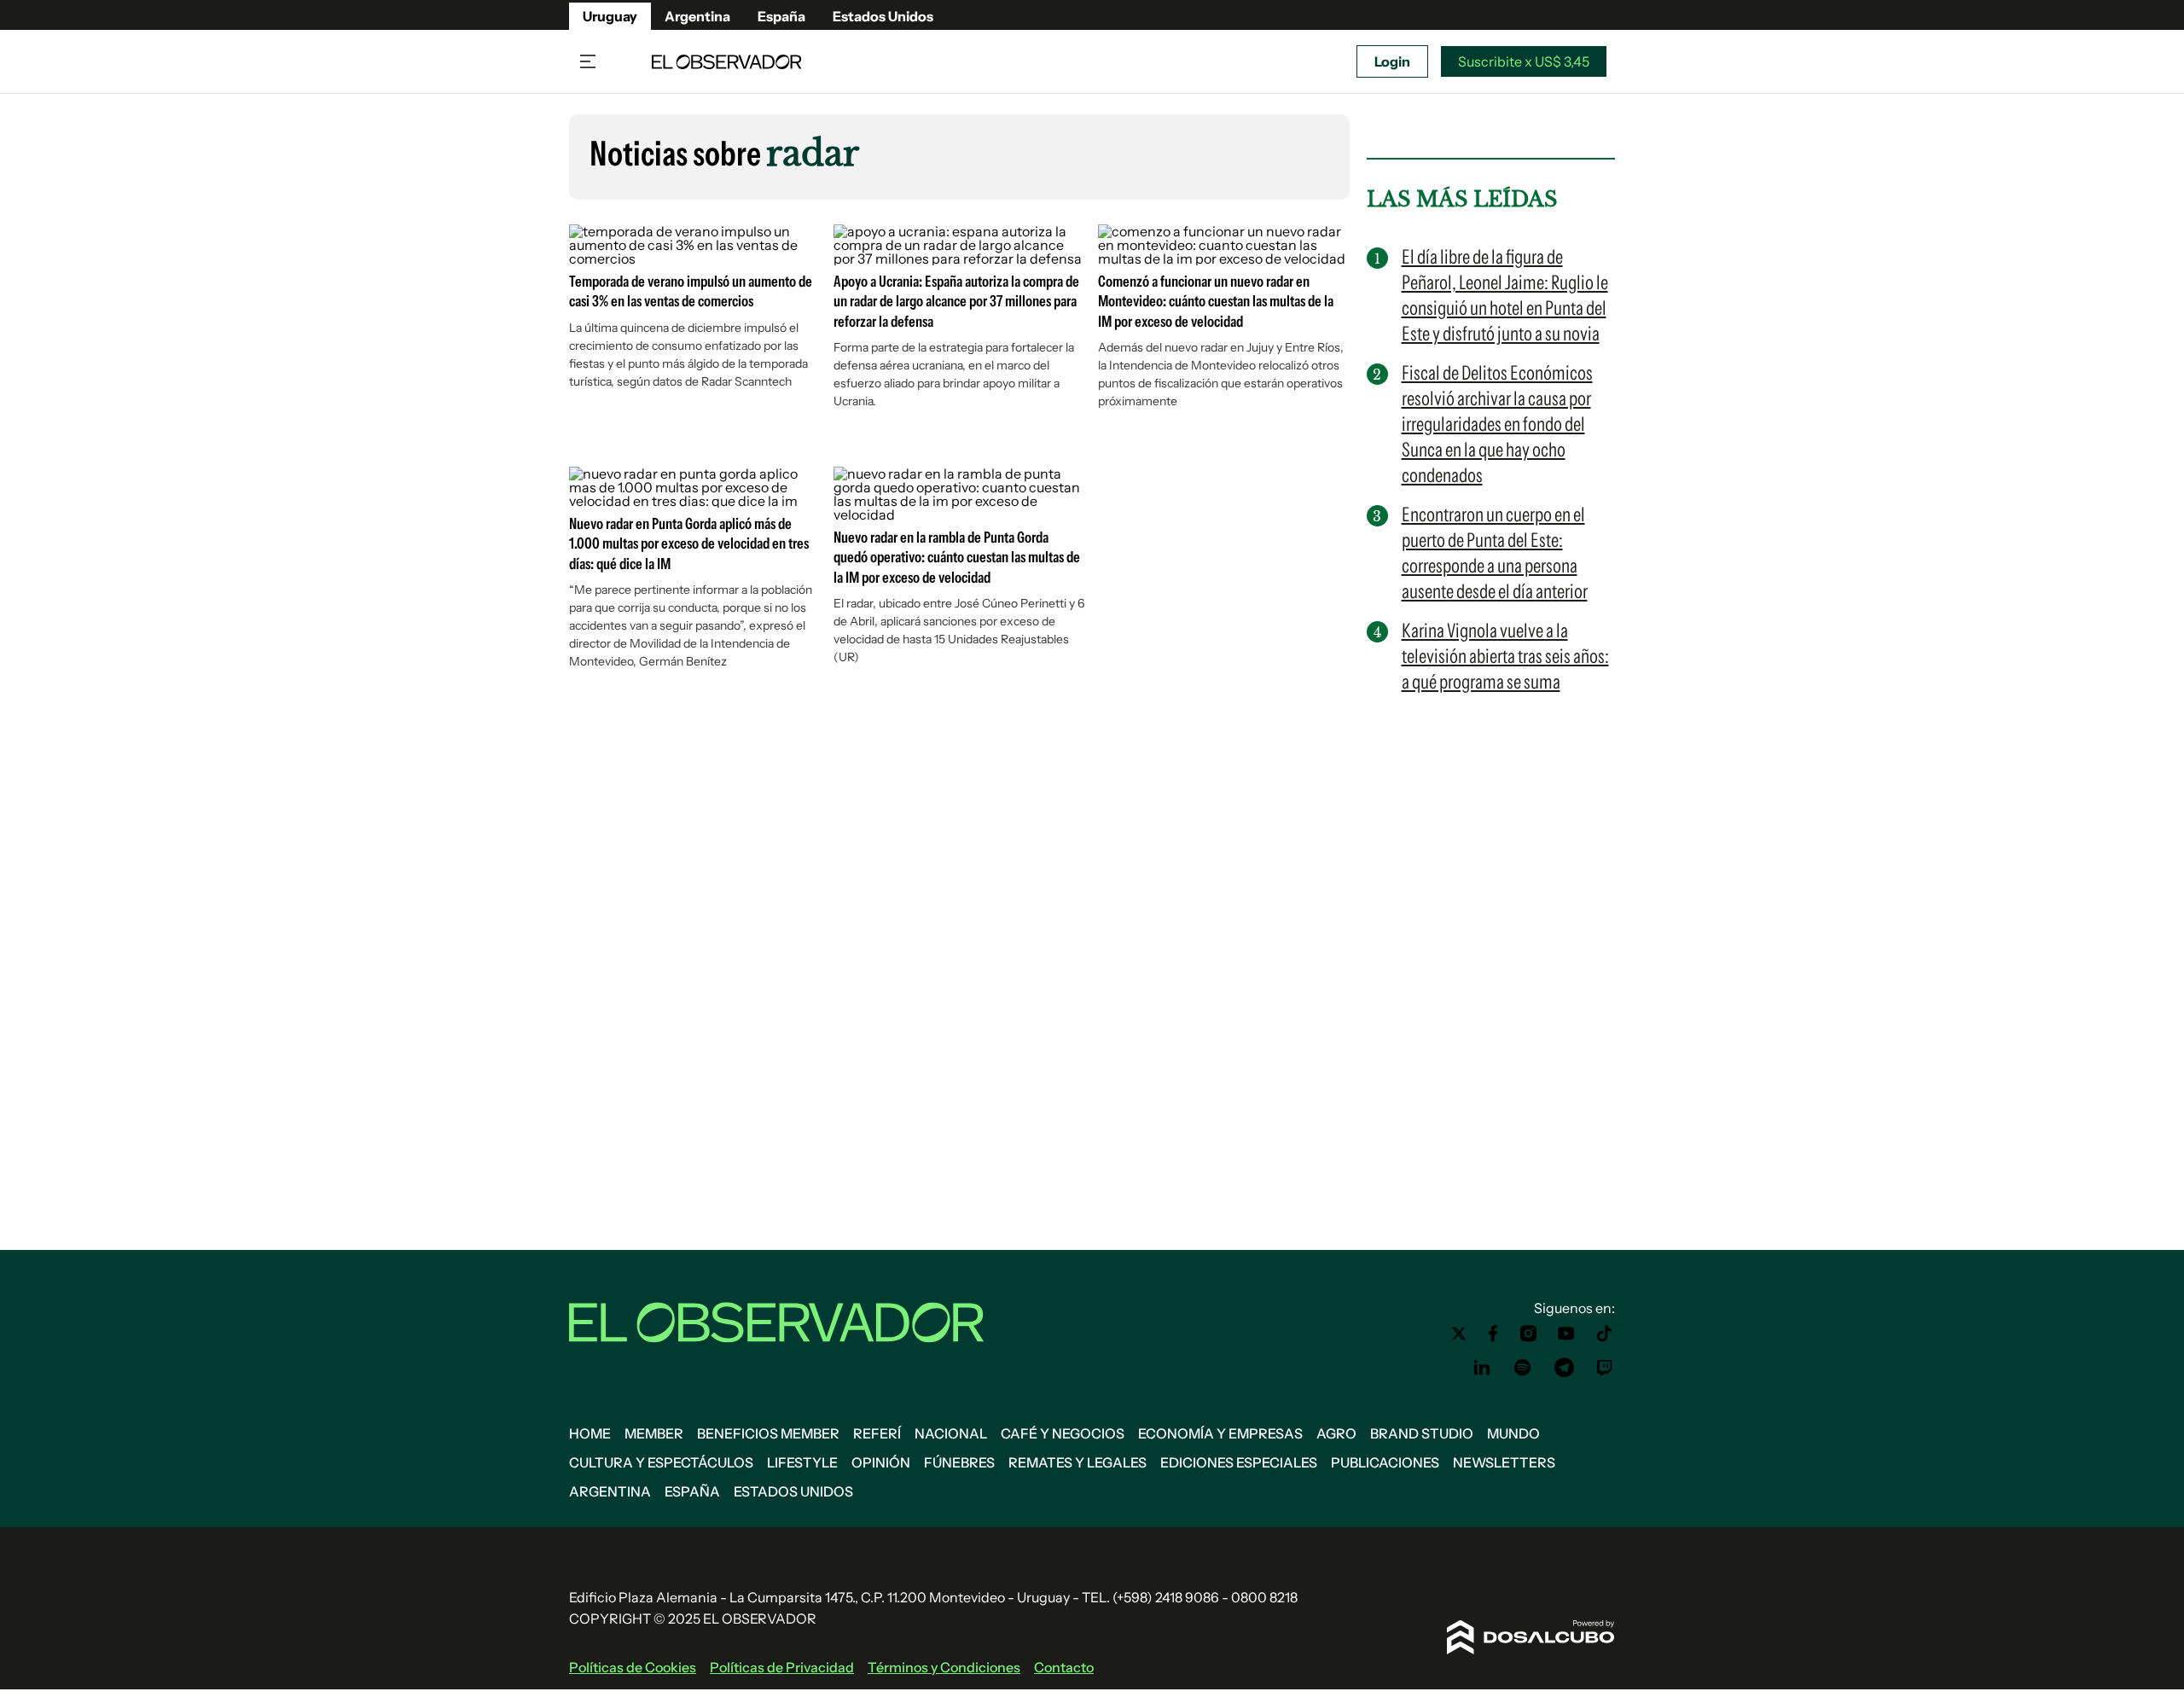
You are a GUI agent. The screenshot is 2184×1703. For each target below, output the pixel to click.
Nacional (951, 1433)
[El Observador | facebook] (1493, 1334)
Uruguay (610, 16)
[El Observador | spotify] (1523, 1368)
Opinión (881, 1462)
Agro (1336, 1433)
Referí (877, 1433)
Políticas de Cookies (633, 1667)
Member (654, 1433)
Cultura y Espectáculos (661, 1462)
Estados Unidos (883, 16)
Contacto (1064, 1667)
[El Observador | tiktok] (1605, 1334)
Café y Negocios (1063, 1433)
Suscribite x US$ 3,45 (1524, 61)
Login (1392, 61)
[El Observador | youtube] (1566, 1334)
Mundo (1513, 1433)
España (781, 16)
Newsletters (1504, 1462)
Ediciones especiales (1239, 1462)
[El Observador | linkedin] (1482, 1368)
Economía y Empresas (1220, 1433)
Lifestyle (802, 1462)
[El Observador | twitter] (1459, 1334)
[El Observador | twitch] (1605, 1368)
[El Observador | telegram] (1564, 1368)
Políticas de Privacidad (782, 1667)
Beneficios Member (768, 1433)
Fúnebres (959, 1462)
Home (590, 1433)
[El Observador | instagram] (1529, 1334)
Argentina (697, 16)
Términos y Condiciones (944, 1667)
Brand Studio (1422, 1433)
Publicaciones (1385, 1462)
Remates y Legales (1077, 1462)
